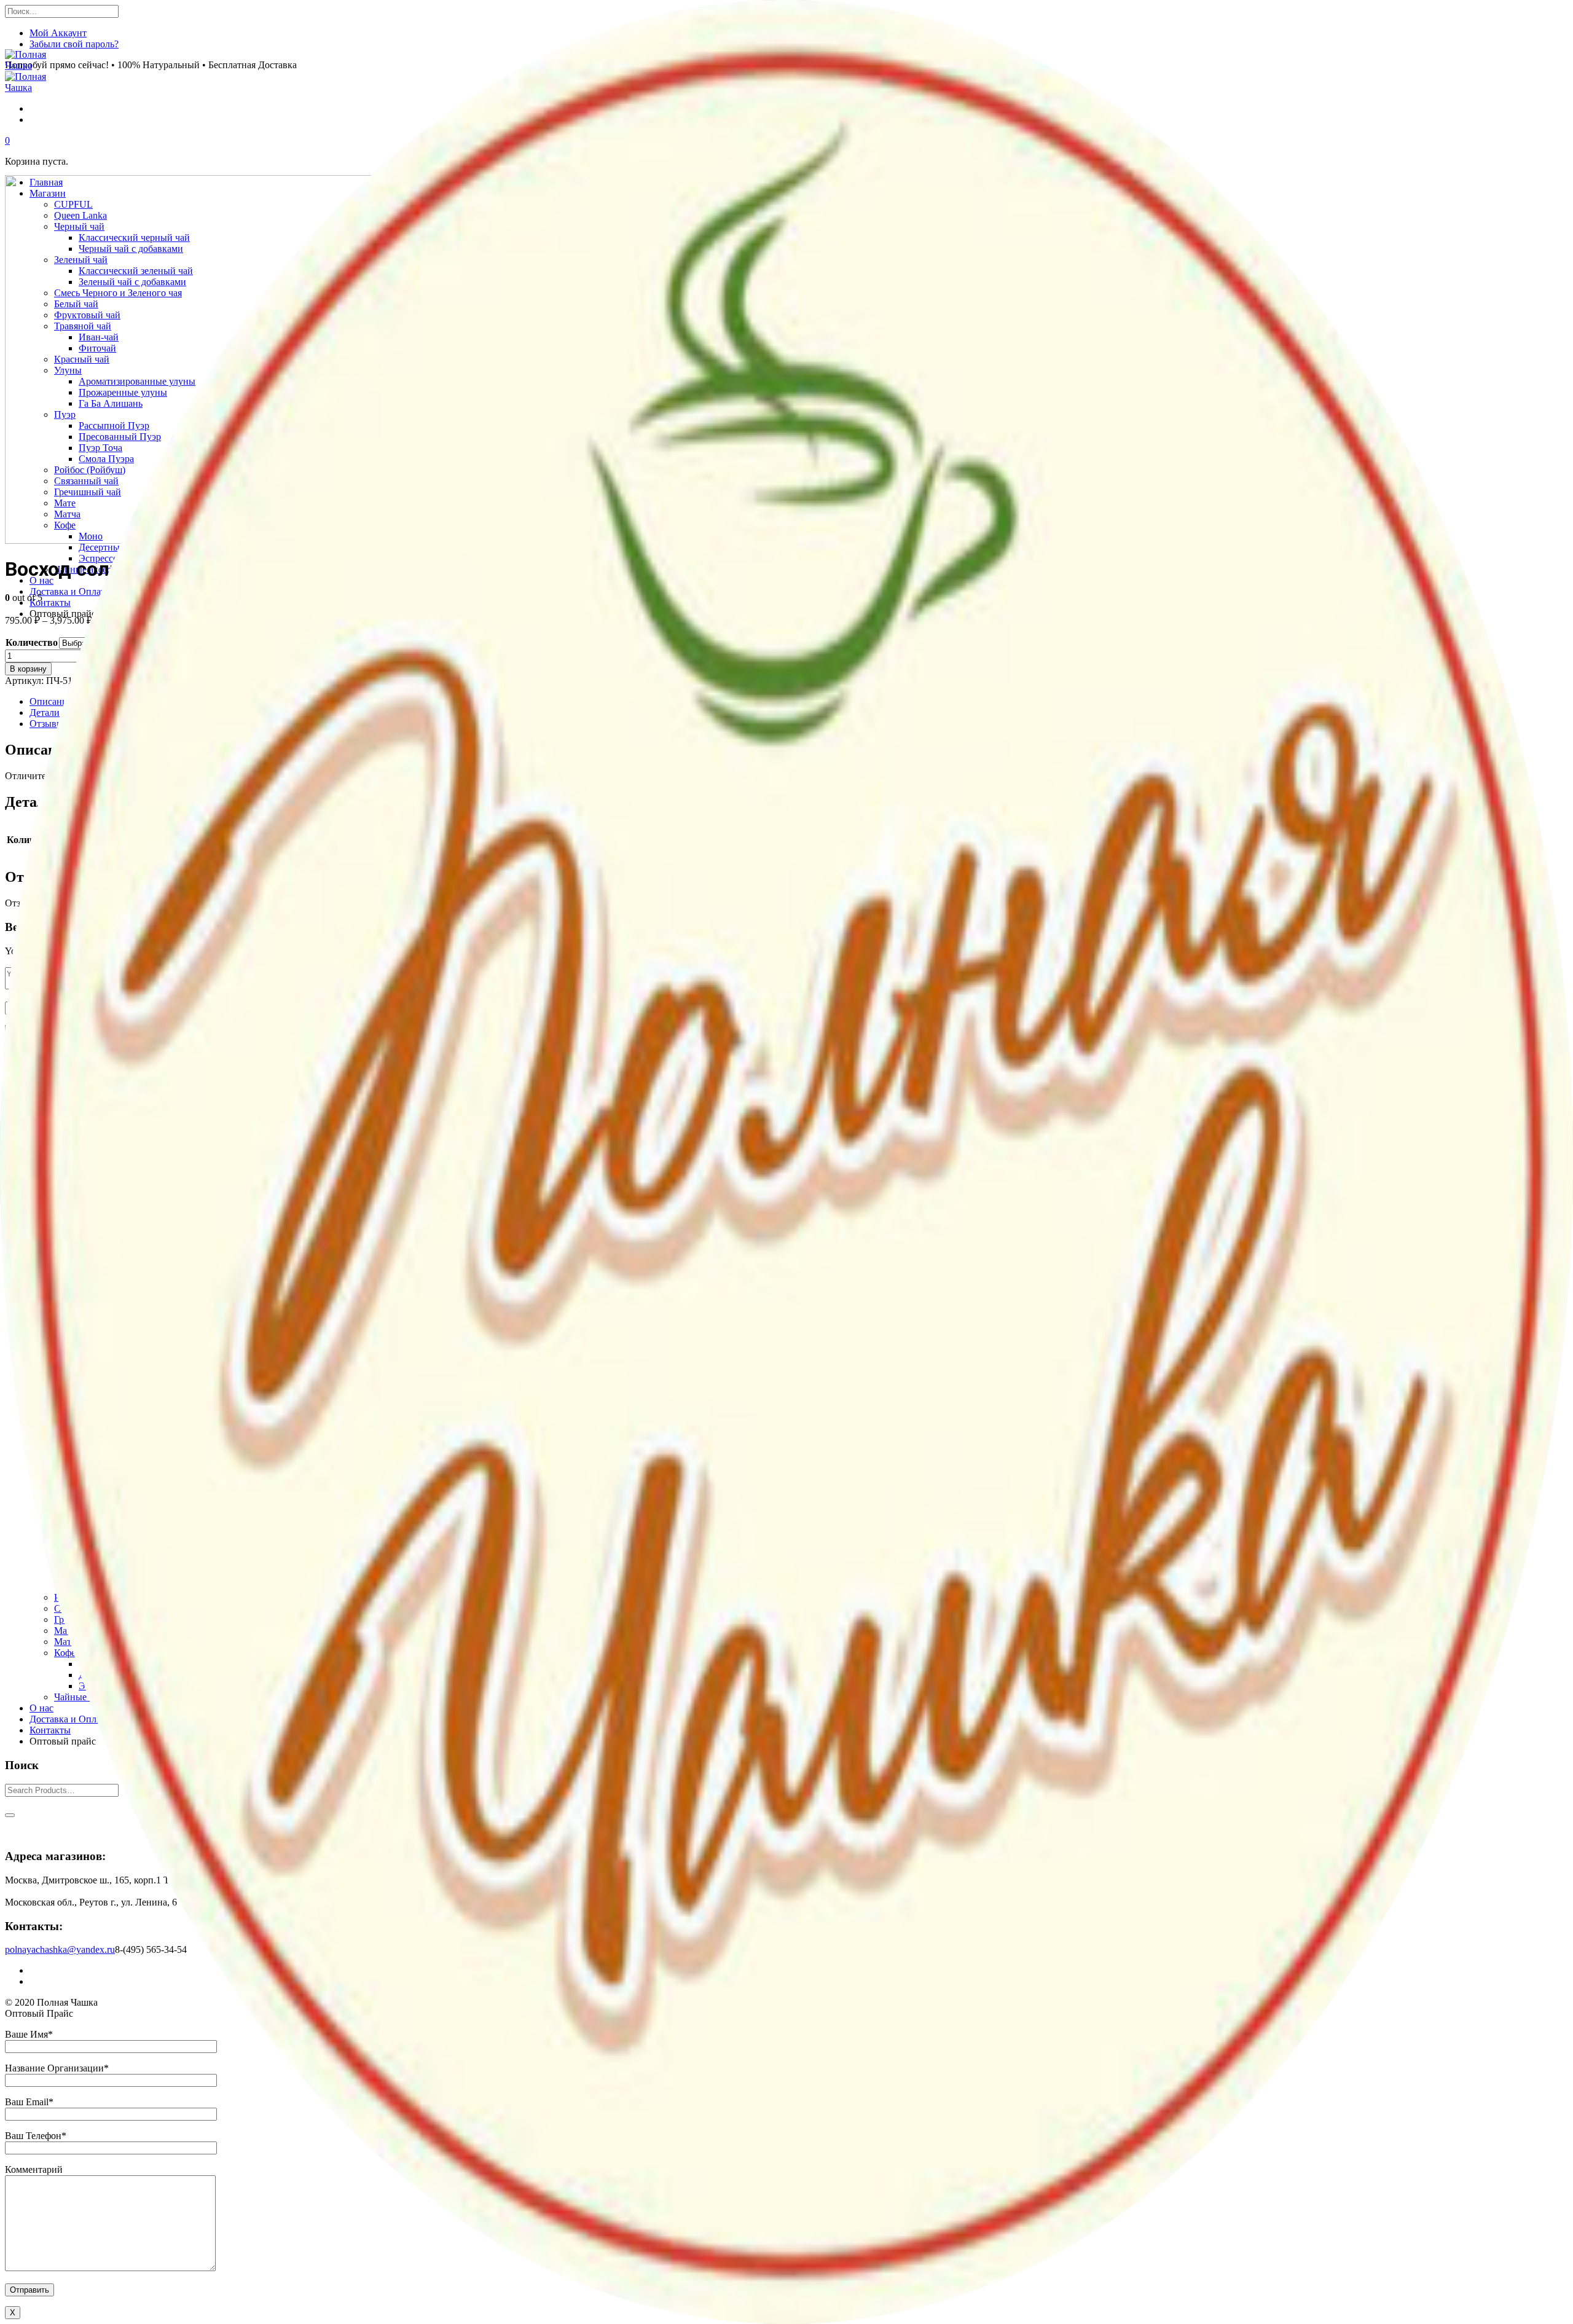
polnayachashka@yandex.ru (60, 1949)
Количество (32, 642)
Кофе (65, 1653)
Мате (65, 1631)
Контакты (50, 1730)
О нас (41, 1708)
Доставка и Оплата (69, 1719)
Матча (67, 1642)
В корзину (28, 669)
